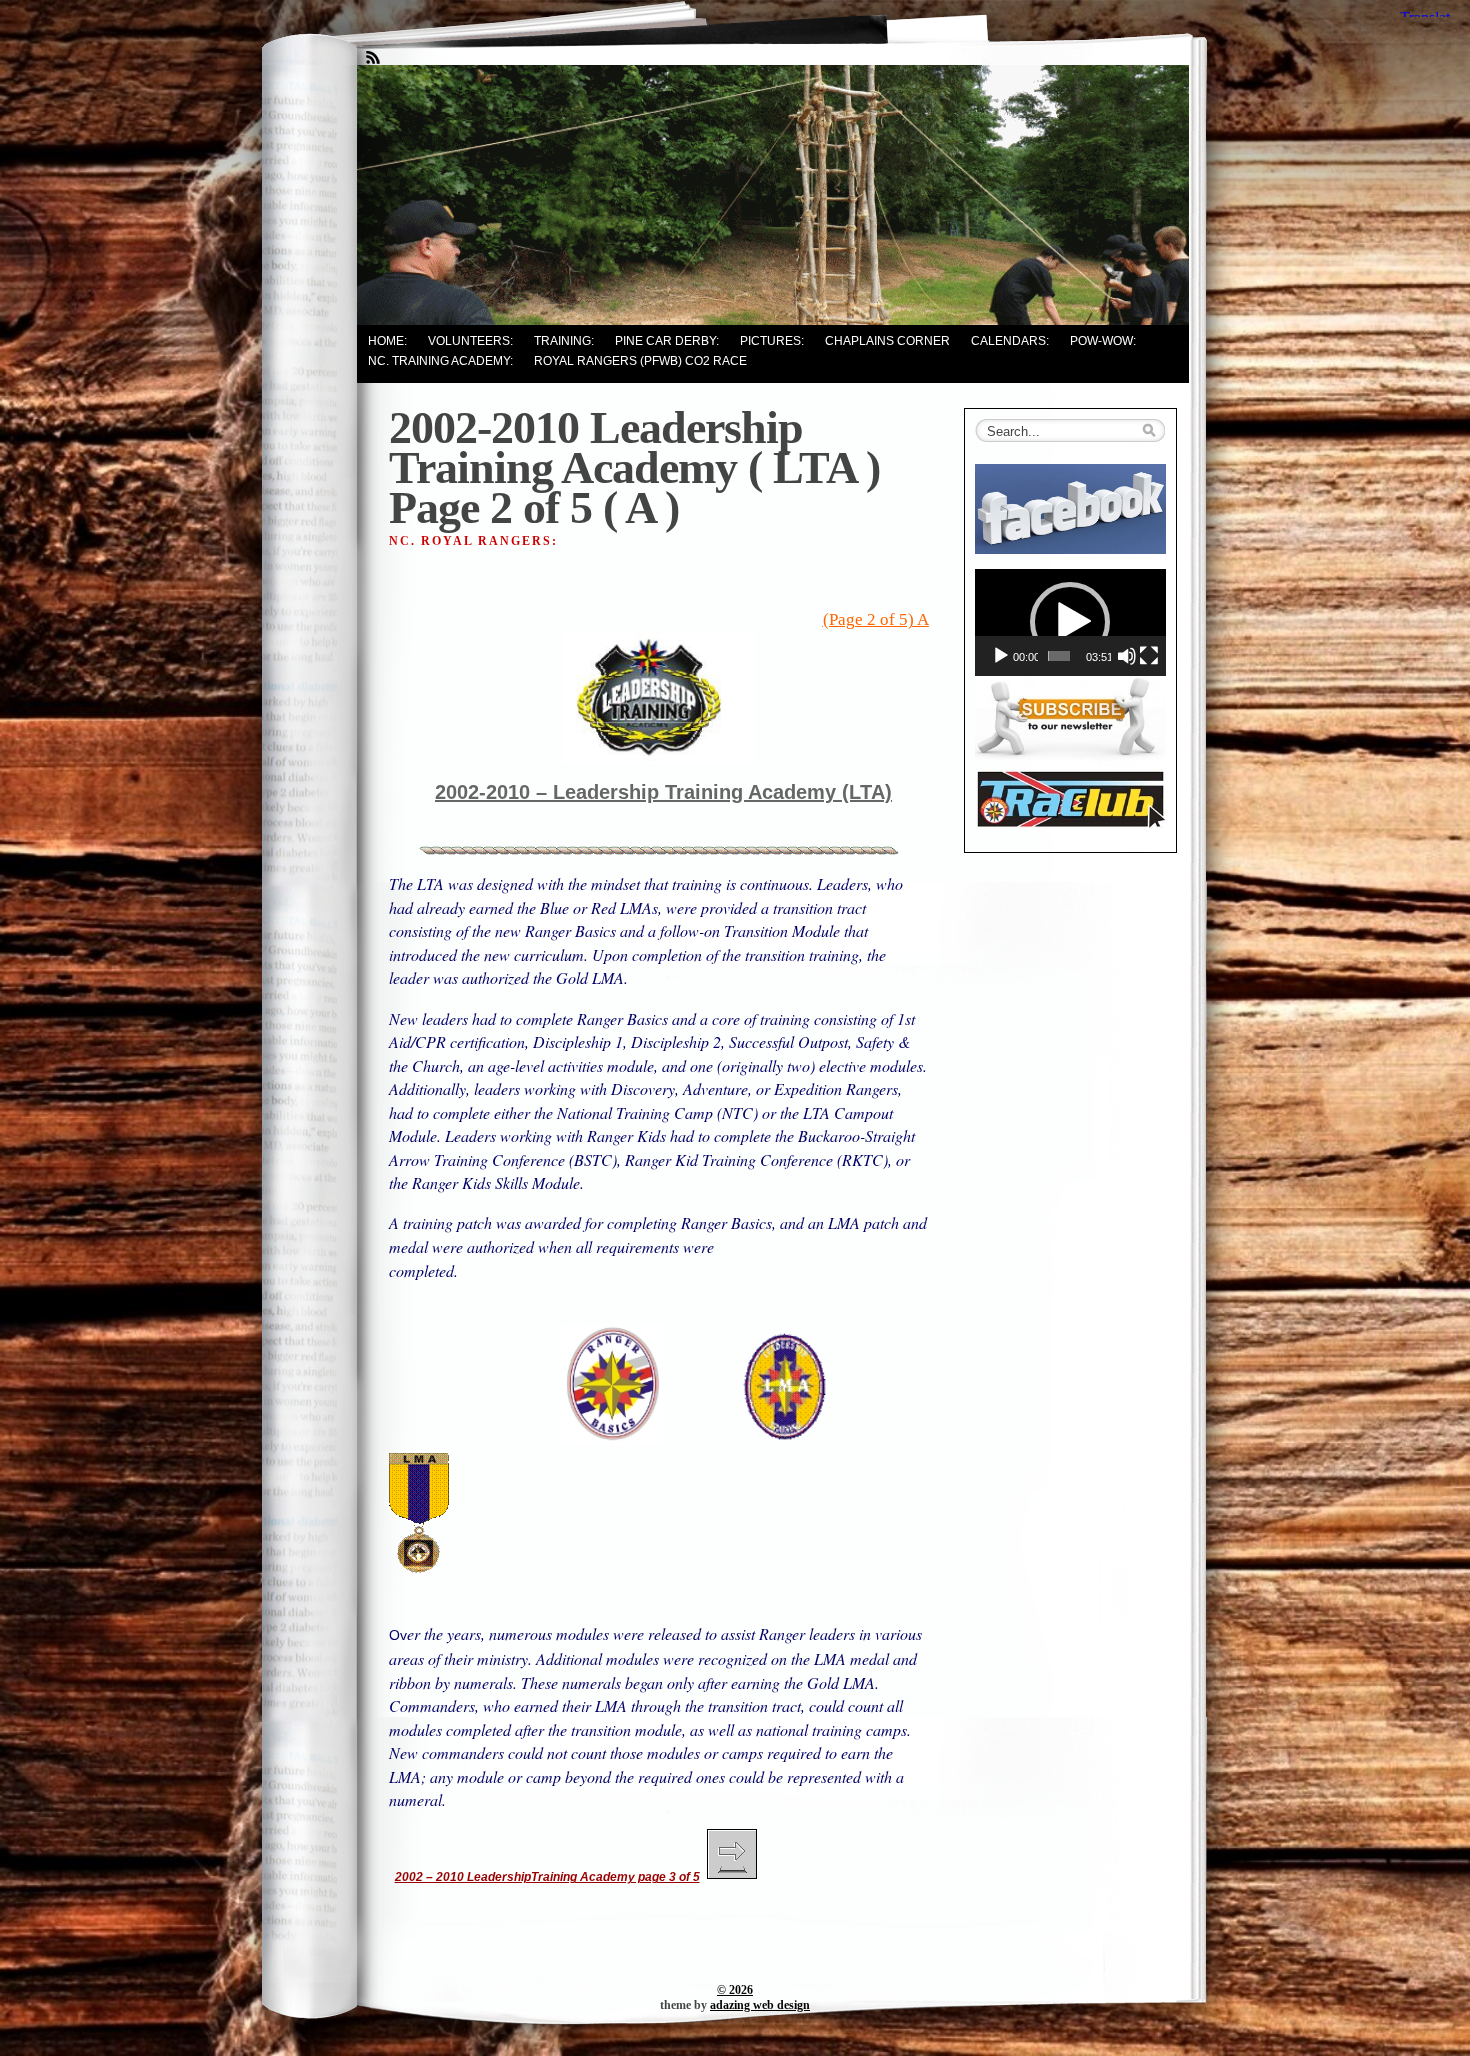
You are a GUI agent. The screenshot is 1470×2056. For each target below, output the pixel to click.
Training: (564, 341)
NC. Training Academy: (440, 361)
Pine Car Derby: (667, 341)
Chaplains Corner (887, 341)
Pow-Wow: (1103, 341)
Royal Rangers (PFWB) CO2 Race (640, 361)
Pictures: (772, 341)
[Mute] (1127, 656)
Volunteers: (470, 341)
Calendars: (1010, 341)
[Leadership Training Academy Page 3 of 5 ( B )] (732, 1877)
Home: (387, 341)
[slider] (1059, 656)
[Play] (1001, 656)
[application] (1070, 622)
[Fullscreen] (1149, 656)
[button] (1070, 622)
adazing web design (760, 2005)
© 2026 (735, 1990)
